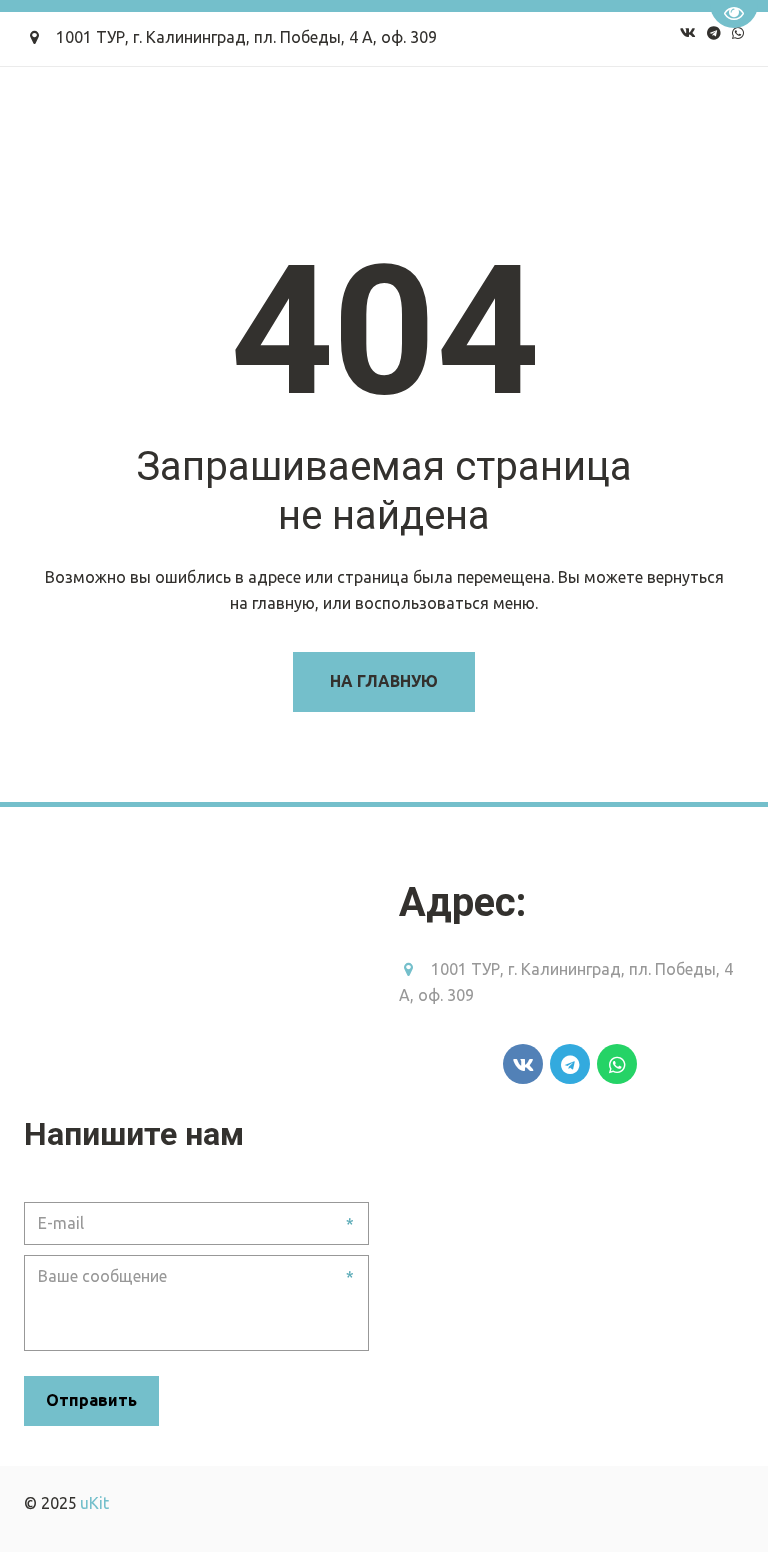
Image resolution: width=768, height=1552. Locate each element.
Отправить (91, 1400)
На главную (384, 681)
